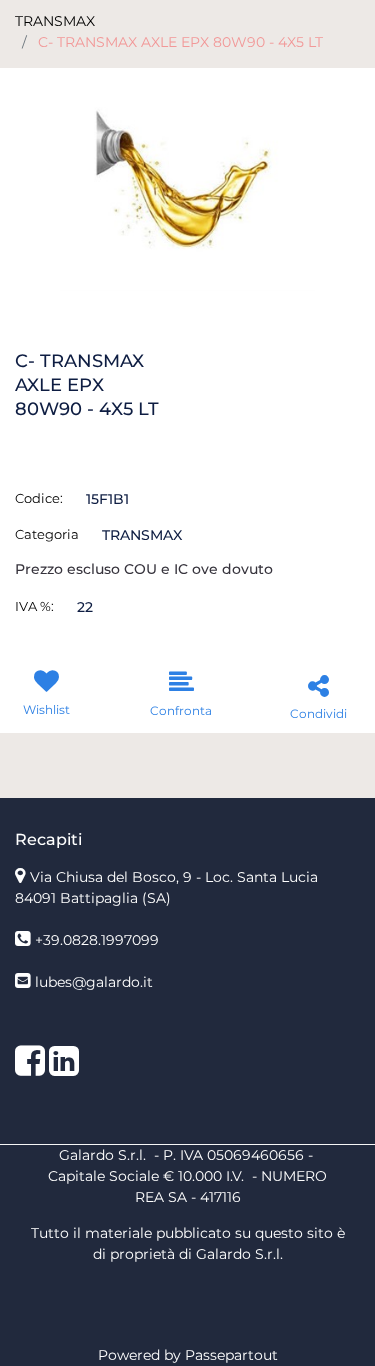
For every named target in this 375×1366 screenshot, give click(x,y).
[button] (187, 181)
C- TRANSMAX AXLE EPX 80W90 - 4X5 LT (180, 42)
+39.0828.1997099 (97, 940)
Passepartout (231, 1355)
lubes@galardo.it (94, 982)
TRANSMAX (55, 21)
